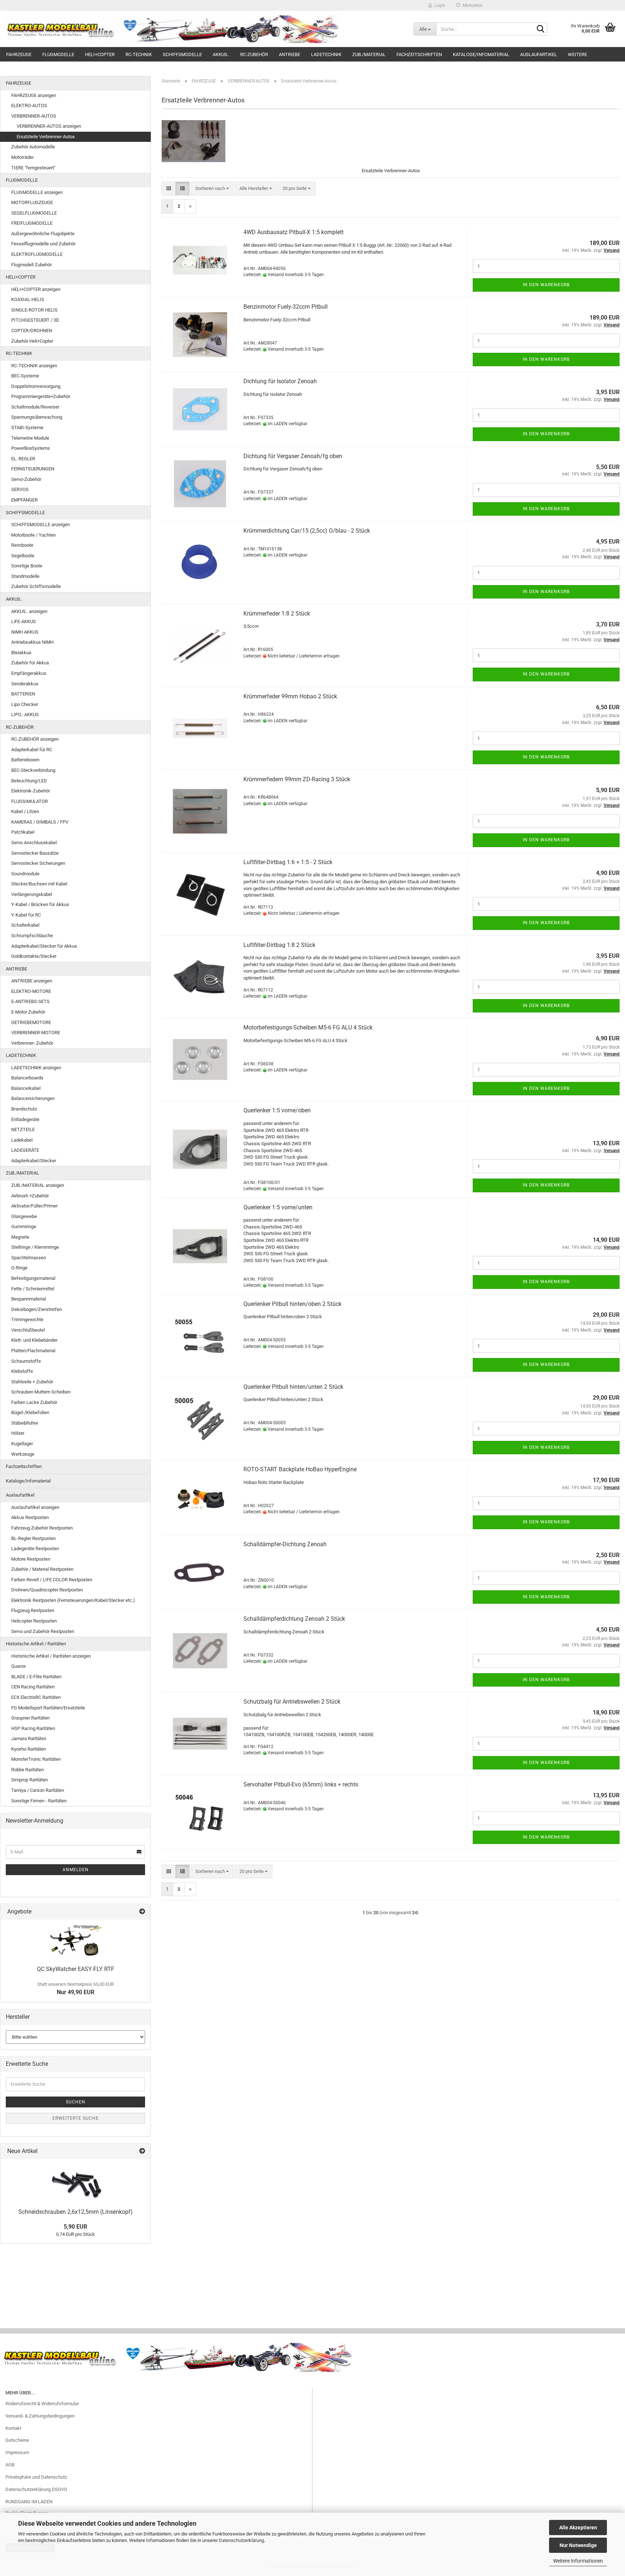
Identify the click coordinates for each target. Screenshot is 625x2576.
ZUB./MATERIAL (369, 54)
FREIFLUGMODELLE (32, 223)
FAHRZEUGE (19, 54)
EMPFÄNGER (24, 500)
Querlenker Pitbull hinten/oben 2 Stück (292, 1304)
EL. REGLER (23, 459)
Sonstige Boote (27, 566)
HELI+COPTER (100, 54)
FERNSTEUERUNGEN (33, 469)
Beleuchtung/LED (29, 781)
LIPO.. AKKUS (25, 714)
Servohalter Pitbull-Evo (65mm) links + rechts (301, 1784)
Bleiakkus (21, 653)
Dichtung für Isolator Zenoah (280, 381)
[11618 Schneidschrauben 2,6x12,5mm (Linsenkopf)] (76, 2182)
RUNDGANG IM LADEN (29, 2502)
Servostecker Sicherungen (38, 863)
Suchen (76, 2102)
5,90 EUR (75, 2227)
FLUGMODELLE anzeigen (37, 192)
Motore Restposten (31, 1559)
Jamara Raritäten (29, 1739)
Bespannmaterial (29, 1299)
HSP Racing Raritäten (33, 1728)
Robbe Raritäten (27, 1770)
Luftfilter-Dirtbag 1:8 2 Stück (279, 945)
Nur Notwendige (578, 2545)
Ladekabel (22, 1140)
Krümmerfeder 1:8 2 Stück (277, 614)
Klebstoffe (22, 1371)
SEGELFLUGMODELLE (34, 213)
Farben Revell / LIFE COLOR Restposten (52, 1580)
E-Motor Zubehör (28, 1012)
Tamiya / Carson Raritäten (38, 1790)
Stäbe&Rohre (25, 1423)
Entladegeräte (25, 1119)
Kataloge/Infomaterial (481, 54)
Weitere (577, 54)
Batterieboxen (25, 760)
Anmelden (76, 1870)
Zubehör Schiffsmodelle (36, 586)
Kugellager (22, 1444)
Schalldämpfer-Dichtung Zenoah (285, 1544)
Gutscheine (17, 2440)
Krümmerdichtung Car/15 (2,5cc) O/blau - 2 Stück (307, 531)
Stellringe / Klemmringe (35, 1247)
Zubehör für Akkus (30, 663)
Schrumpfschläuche (32, 936)
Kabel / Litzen (25, 811)
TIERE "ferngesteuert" (33, 168)
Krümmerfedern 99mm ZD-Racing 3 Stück (297, 779)
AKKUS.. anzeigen (29, 611)
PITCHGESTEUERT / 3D (35, 320)
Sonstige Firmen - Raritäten (39, 1801)
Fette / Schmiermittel (33, 1289)
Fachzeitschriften (419, 54)
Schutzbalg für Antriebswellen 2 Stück (292, 1702)
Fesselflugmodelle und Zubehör (43, 244)
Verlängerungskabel (32, 894)
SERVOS (20, 489)
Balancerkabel (26, 1088)
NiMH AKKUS (25, 632)
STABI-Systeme (27, 428)
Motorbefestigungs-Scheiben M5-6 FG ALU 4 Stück (308, 1027)
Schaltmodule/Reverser (35, 407)
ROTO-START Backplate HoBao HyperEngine (300, 1469)
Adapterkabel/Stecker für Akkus (44, 946)
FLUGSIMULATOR (29, 801)
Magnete (20, 1237)
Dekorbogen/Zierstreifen (37, 1309)
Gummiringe (24, 1226)
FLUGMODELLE (58, 54)
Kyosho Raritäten (29, 1749)
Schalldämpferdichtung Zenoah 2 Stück (294, 1619)
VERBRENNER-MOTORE (36, 1033)
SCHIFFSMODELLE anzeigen (41, 524)
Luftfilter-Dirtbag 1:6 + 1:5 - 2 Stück (288, 862)
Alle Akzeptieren (578, 2528)
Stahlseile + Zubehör (32, 1382)
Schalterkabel (25, 925)
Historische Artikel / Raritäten (36, 1644)
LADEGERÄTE (25, 1150)
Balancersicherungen (33, 1098)
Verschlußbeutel (28, 1330)
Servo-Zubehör (26, 479)
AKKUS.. (221, 54)
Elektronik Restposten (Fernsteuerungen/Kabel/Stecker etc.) (73, 1600)
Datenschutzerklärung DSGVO (36, 2489)
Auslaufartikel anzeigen (35, 1507)
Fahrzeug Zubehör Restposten (42, 1528)
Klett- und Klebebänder (34, 1340)
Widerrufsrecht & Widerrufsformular (42, 2404)
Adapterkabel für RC (32, 750)
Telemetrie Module (30, 438)
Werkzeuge (23, 1454)
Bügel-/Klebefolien (30, 1412)
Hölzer (18, 1433)
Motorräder (22, 157)
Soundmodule (25, 874)
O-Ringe (19, 1268)
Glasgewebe (24, 1216)
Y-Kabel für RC (26, 915)
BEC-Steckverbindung (33, 770)
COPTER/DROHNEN (32, 331)
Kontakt (13, 2428)
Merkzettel (471, 5)
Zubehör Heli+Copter (32, 341)
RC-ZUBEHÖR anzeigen (35, 739)
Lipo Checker (25, 704)
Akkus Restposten (30, 1517)
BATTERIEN (23, 694)
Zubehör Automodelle (33, 147)
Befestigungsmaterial (33, 1278)
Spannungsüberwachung (37, 417)
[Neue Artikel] (142, 2151)
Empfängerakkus (29, 673)
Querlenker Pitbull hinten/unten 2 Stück (293, 1387)
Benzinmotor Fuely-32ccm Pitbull (286, 307)
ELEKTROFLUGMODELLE (37, 254)
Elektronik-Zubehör (31, 791)
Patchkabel (23, 832)
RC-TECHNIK (139, 54)
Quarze (18, 1666)
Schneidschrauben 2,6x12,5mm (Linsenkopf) (76, 2212)
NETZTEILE (23, 1130)
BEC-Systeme (25, 376)
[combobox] (212, 189)
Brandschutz (24, 1109)
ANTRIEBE (290, 54)
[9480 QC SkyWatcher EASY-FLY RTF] (76, 1941)
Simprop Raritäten (29, 1780)
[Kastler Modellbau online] (204, 29)
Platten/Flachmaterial (33, 1351)
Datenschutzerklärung (241, 2540)
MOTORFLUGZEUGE (32, 202)
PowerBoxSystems (31, 448)
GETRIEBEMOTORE (31, 1022)
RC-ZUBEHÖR (254, 54)
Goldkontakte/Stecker (34, 956)
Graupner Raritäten (30, 1718)
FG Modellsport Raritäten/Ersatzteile (48, 1708)
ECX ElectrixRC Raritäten (36, 1697)
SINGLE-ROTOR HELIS (34, 310)
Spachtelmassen (29, 1258)
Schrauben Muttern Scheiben (41, 1392)
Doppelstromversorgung (36, 386)
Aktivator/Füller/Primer (34, 1206)
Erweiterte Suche (76, 2118)
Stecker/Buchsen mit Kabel (39, 884)
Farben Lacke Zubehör (34, 1402)
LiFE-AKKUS (24, 621)
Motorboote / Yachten (33, 535)
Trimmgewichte (27, 1319)
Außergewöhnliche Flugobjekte (43, 234)
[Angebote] (142, 1912)
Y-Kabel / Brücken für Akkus (40, 904)
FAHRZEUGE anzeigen (34, 95)
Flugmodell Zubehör (31, 265)
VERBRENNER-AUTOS (34, 116)
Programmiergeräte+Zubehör (41, 396)
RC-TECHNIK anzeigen (34, 366)
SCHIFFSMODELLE (182, 54)
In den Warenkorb (546, 285)
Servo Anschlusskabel (34, 843)
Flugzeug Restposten (33, 1610)
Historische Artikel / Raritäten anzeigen (51, 1656)
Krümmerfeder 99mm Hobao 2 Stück (290, 696)
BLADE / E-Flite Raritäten (36, 1677)
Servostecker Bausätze (35, 853)
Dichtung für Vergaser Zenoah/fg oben (293, 456)
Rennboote (22, 545)
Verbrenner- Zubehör (32, 1043)
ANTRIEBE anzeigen (32, 981)
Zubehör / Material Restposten (42, 1569)
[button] (169, 189)
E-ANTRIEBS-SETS (30, 1001)
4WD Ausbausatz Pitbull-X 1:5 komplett (294, 232)
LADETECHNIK (326, 54)
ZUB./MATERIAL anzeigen (38, 1185)
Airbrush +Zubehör (30, 1196)
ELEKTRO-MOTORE (31, 991)
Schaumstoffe (26, 1361)
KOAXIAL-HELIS (28, 299)
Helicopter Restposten (34, 1621)
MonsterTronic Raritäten (36, 1759)
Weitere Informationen (578, 2561)
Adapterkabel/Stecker (34, 1161)
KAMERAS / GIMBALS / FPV (40, 822)
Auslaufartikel (539, 54)
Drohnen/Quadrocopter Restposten (47, 1590)
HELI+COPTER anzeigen (36, 289)
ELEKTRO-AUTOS (29, 105)
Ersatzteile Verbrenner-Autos (46, 137)
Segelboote (23, 556)
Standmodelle (25, 576)
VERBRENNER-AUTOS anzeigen (49, 126)
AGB (10, 2465)
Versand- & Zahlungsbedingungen (40, 2416)
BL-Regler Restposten (33, 1538)
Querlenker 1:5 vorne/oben (277, 1110)
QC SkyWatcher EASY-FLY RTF (76, 1969)
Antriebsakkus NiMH (32, 642)
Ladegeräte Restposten (35, 1549)
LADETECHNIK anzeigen (36, 1068)
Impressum (17, 2452)
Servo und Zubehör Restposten (43, 1631)
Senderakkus (25, 684)
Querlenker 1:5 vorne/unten (278, 1207)
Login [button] (439, 5)
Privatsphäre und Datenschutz (36, 2477)
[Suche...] (540, 29)
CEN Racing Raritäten (33, 1687)
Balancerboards (27, 1078)
